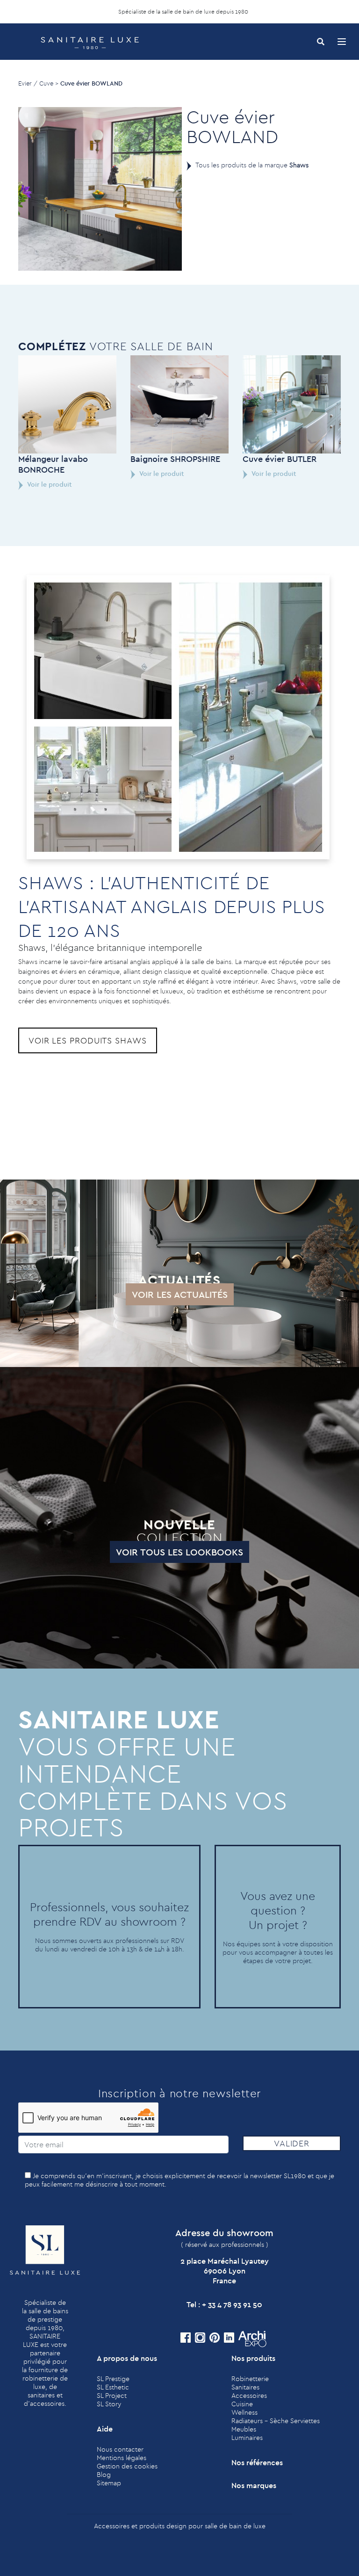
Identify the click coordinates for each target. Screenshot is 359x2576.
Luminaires (247, 2438)
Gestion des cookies (127, 2466)
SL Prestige (113, 2379)
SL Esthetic (113, 2387)
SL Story (109, 2404)
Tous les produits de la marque (252, 165)
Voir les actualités (180, 1294)
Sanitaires (245, 2387)
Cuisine (242, 2404)
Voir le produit (49, 484)
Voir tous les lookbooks (179, 1552)
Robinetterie (250, 2379)
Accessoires (249, 2396)
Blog (104, 2475)
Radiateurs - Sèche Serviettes (276, 2421)
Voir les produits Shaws (88, 1040)
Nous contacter (120, 2449)
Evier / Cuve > (38, 83)
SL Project (112, 2396)
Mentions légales (122, 2458)
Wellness (244, 2412)
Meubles (244, 2429)
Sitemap (109, 2483)
